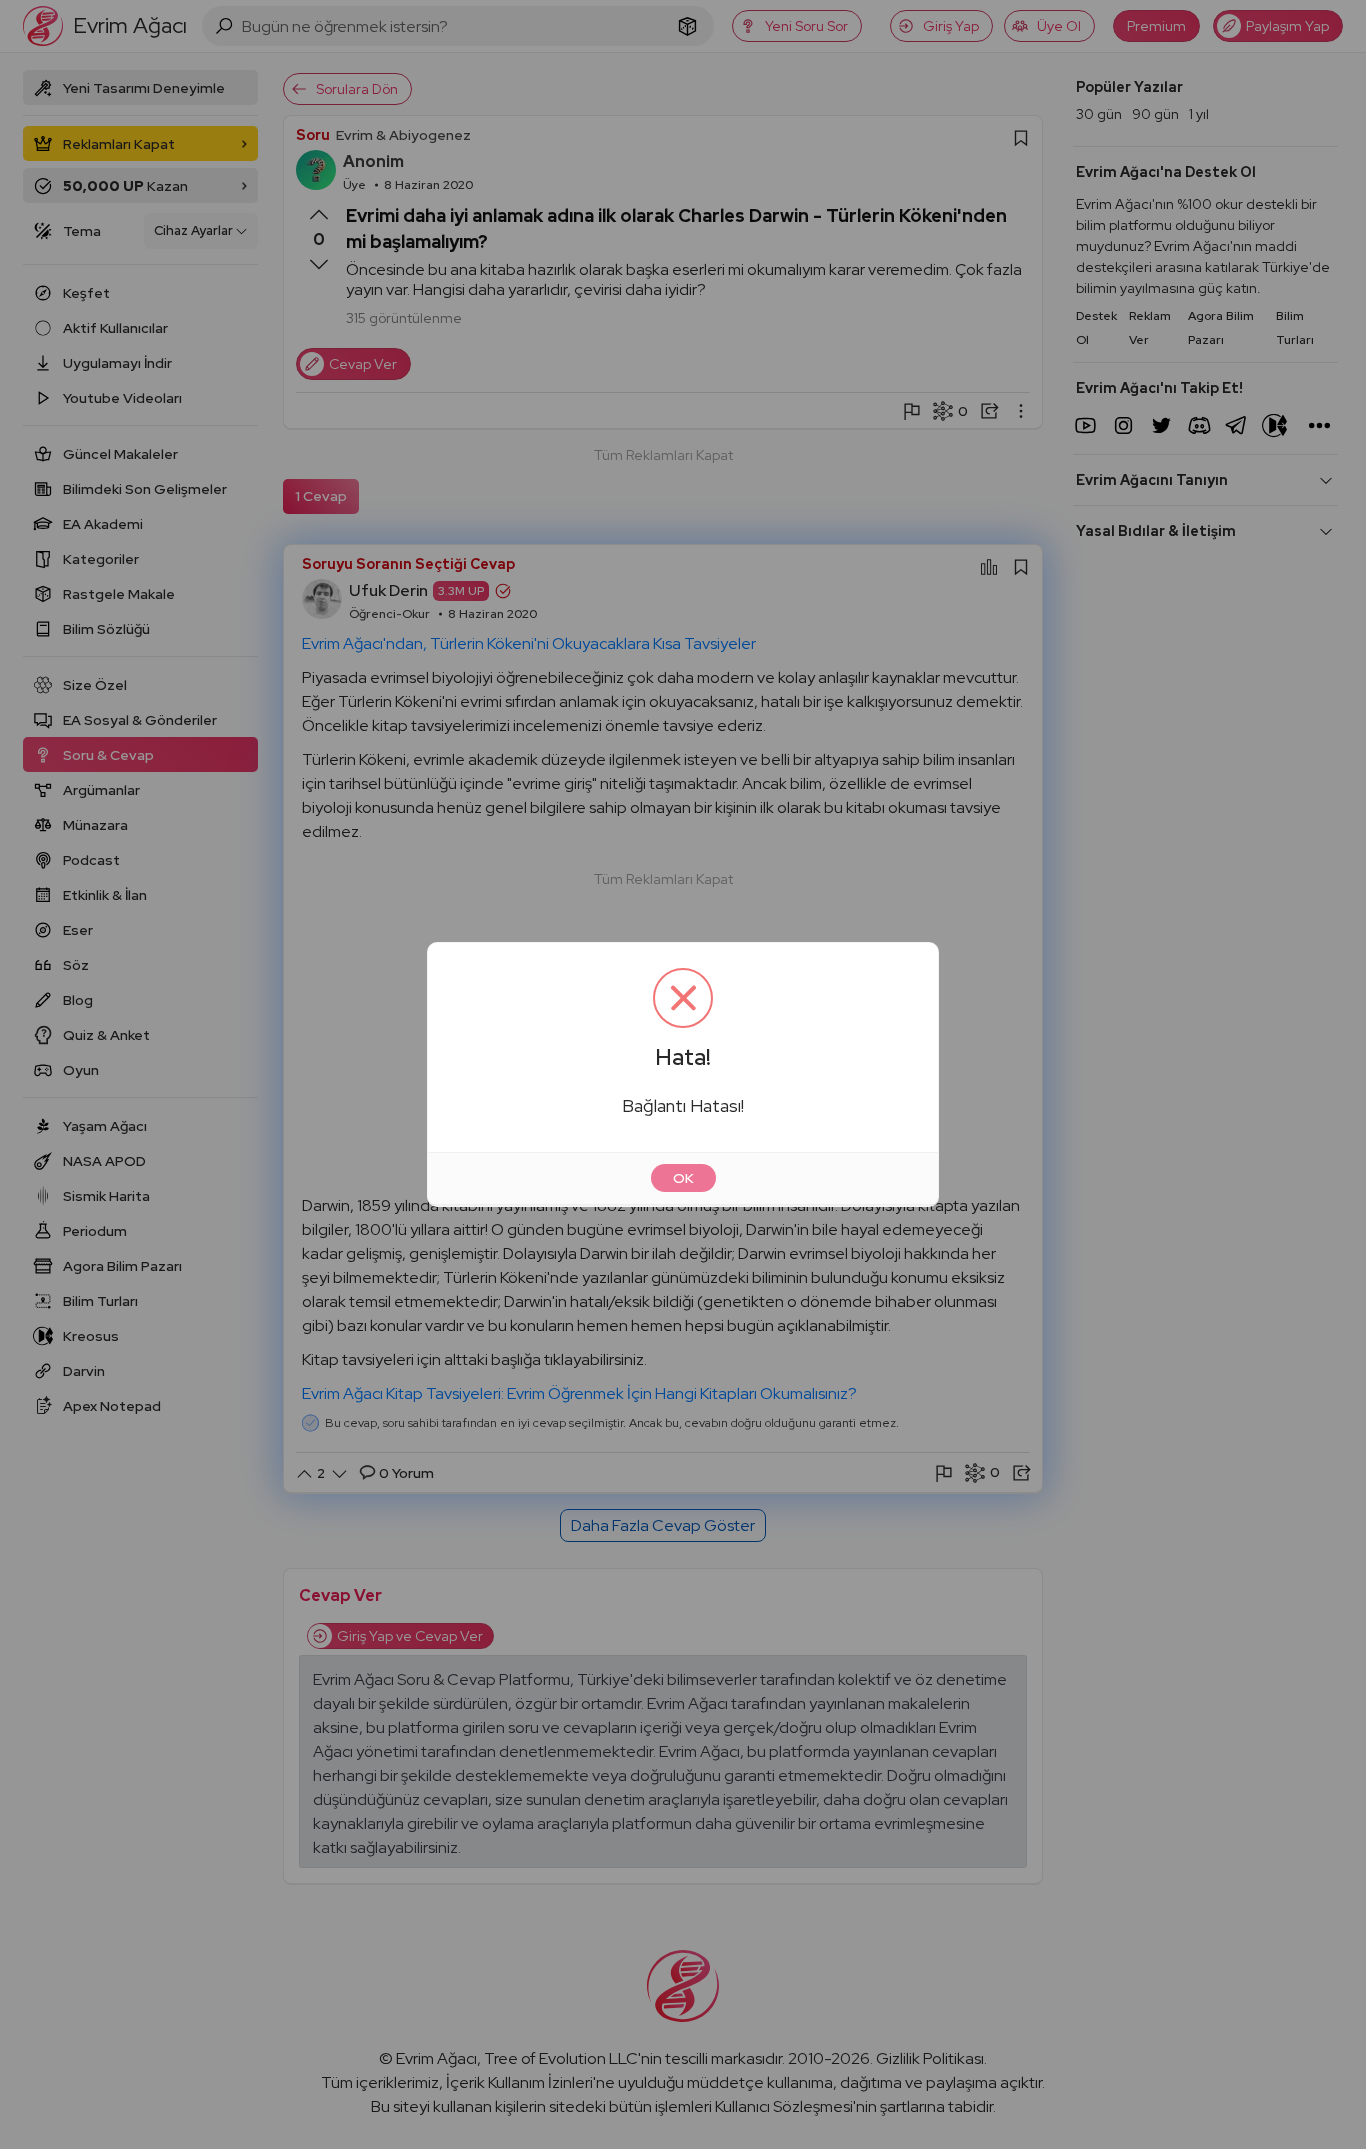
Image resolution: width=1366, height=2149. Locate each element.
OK (683, 1178)
